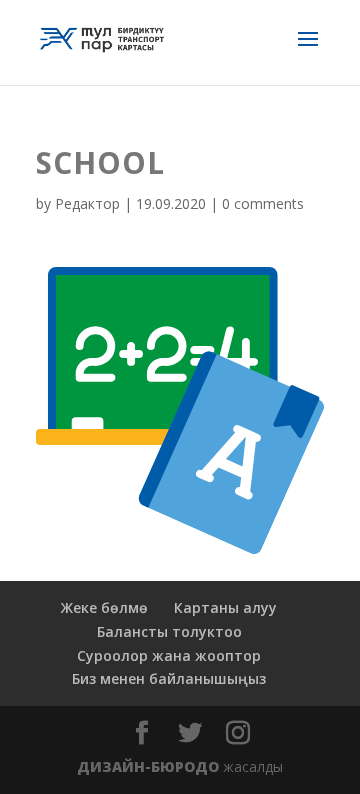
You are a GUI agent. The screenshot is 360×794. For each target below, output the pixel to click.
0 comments (263, 203)
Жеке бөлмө (104, 607)
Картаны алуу (225, 607)
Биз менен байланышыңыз (169, 678)
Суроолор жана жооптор (169, 655)
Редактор (87, 203)
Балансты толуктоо (169, 631)
